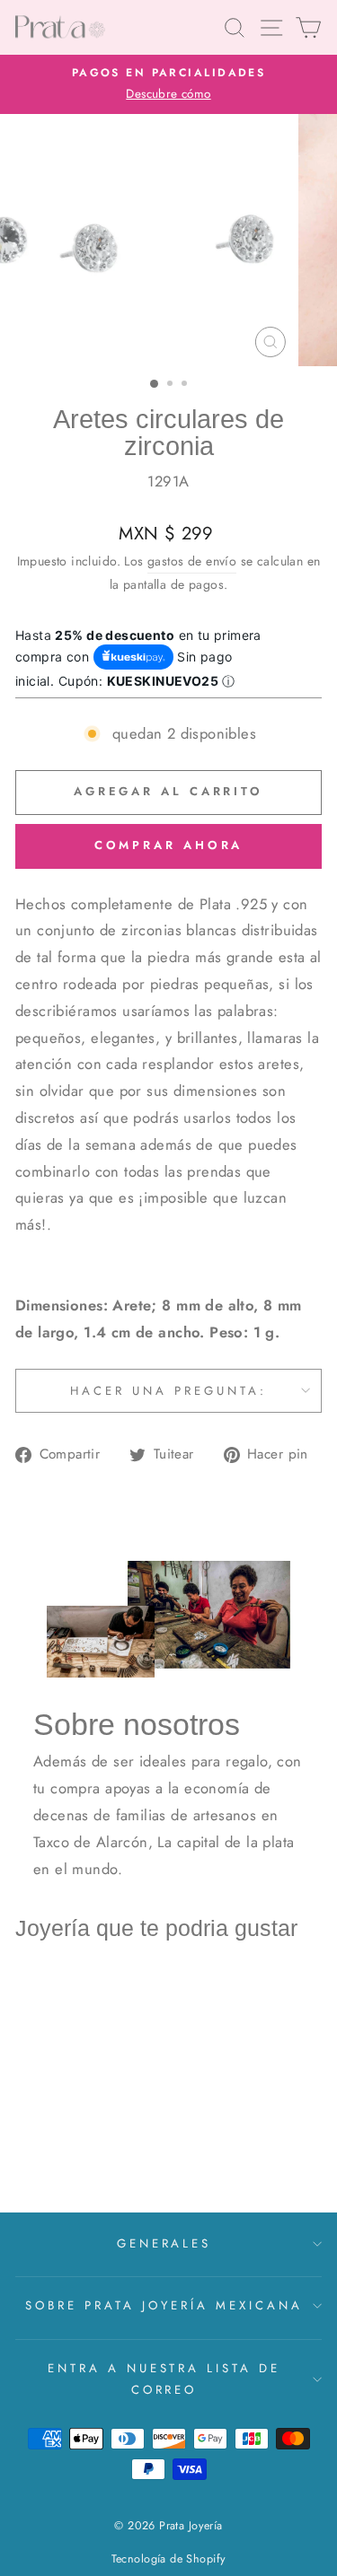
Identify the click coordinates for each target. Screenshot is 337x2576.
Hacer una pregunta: (168, 1391)
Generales (164, 2243)
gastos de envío (192, 561)
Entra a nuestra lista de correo (164, 2379)
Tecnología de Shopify (169, 2559)
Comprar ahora (169, 845)
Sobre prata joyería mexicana (164, 2305)
